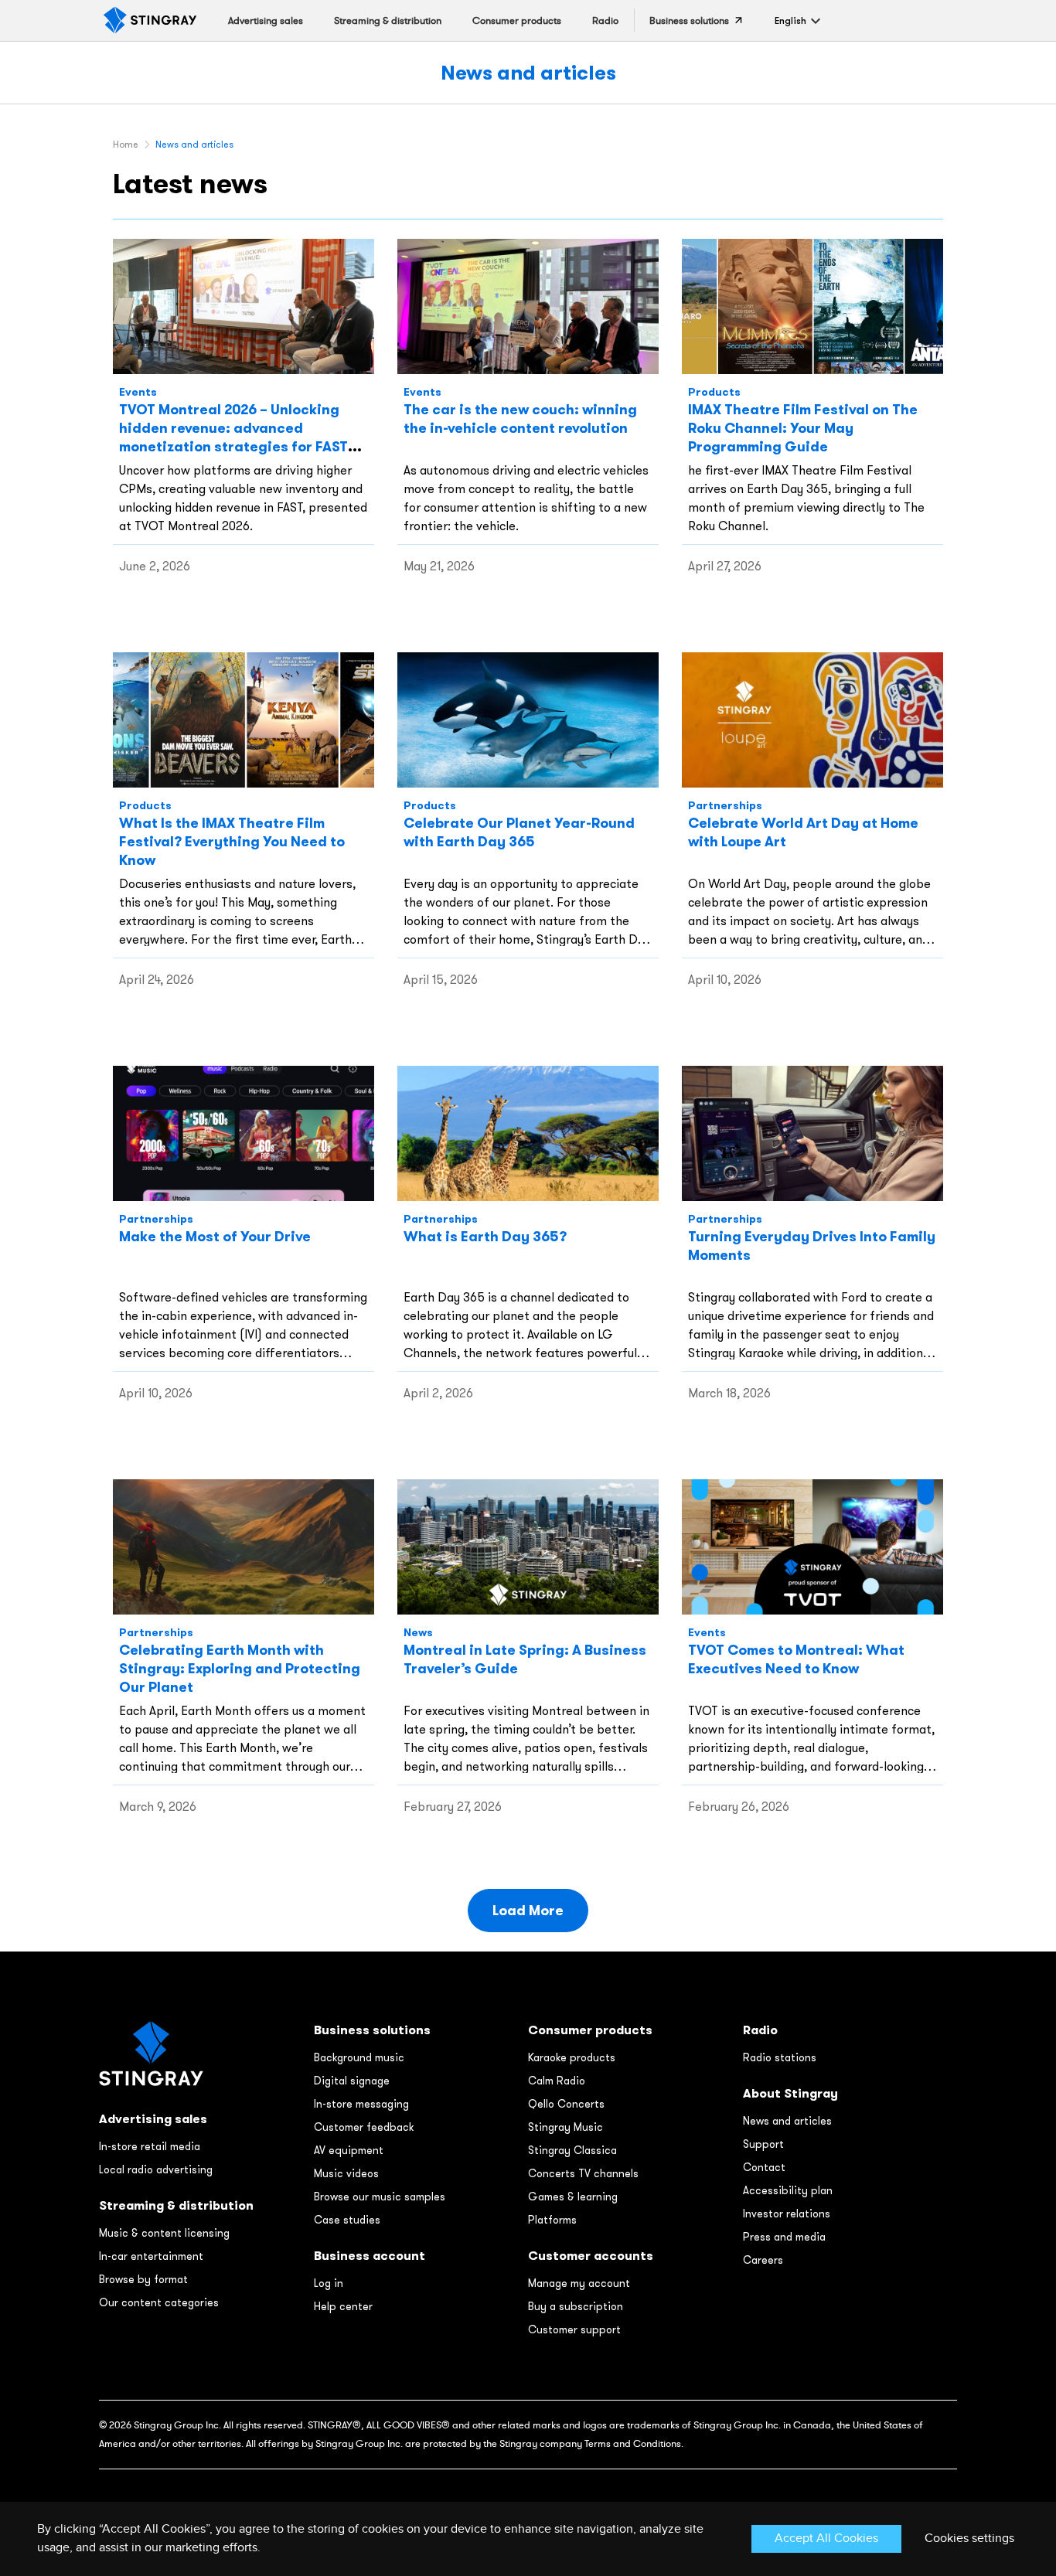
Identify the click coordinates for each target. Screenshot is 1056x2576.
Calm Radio (557, 2081)
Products (714, 392)
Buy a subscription (576, 2306)
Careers (763, 2260)
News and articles (528, 72)
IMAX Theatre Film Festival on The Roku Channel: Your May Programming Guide (803, 428)
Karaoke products (572, 2057)
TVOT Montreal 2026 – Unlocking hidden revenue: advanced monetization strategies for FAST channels (233, 437)
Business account (370, 2256)
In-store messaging (361, 2104)
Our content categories (159, 2302)
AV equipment (349, 2150)
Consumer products (590, 2030)
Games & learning (573, 2197)
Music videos (346, 2173)
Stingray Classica (572, 2150)
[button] (790, 20)
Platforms (552, 2220)
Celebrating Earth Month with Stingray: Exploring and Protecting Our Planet (240, 1668)
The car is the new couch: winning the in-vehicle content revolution (520, 419)
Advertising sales (153, 2119)
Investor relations (787, 2214)
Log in (329, 2283)
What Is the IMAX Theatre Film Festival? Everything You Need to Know (232, 841)
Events (138, 392)
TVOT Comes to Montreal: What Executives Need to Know (796, 1659)
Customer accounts (591, 2256)
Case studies (347, 2220)
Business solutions (372, 2030)
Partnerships (725, 805)
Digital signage (352, 2081)
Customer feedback (364, 2127)
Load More (528, 1910)
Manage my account (579, 2283)
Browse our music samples (380, 2197)
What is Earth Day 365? (485, 1236)
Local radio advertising (156, 2169)
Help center (343, 2306)
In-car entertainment (151, 2256)
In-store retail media (150, 2146)
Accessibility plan (788, 2190)
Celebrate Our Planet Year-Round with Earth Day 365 (519, 832)
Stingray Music (565, 2127)
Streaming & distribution (176, 2205)
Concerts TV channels (583, 2173)
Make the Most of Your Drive (215, 1236)
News (418, 1632)
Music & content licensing (164, 2233)
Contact (764, 2167)
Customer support (574, 2329)
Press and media (784, 2237)
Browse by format (143, 2279)
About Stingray (790, 2093)
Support (763, 2144)
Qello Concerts (566, 2104)
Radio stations (780, 2057)
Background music (359, 2057)
